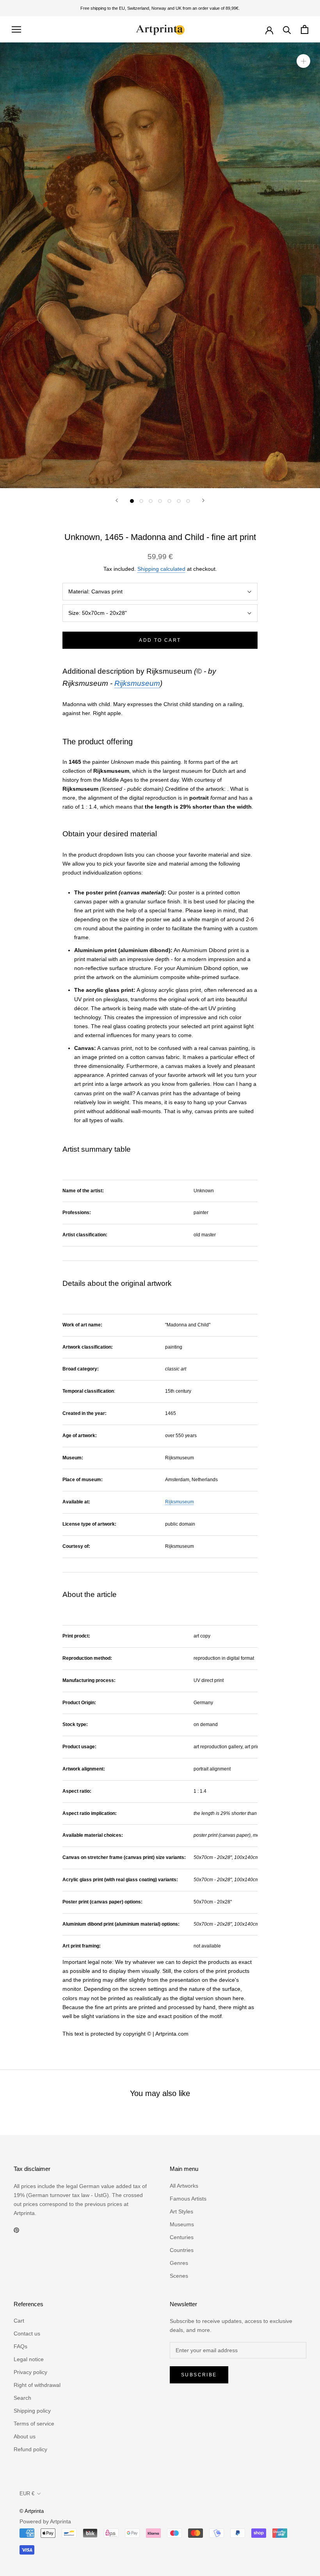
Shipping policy (32, 2411)
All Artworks (184, 2186)
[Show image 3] (151, 501)
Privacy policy (30, 2372)
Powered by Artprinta (45, 2521)
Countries (182, 2250)
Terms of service (34, 2424)
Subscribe (199, 2375)
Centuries (182, 2237)
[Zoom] (303, 61)
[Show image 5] (169, 501)
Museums (182, 2224)
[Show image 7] (188, 501)
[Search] (287, 29)
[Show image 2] (141, 501)
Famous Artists (188, 2199)
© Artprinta (32, 2511)
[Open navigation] (16, 29)
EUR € (27, 2494)
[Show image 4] (160, 501)
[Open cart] (305, 29)
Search (22, 2398)
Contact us (27, 2333)
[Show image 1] (132, 501)
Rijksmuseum (137, 683)
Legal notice (29, 2359)
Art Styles (181, 2211)
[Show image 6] (179, 501)
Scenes (179, 2276)
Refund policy (30, 2449)
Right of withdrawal (37, 2385)
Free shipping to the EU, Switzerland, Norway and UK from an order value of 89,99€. (160, 8)
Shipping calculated (161, 569)
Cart (19, 2321)
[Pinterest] (16, 2230)
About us (25, 2436)
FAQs (20, 2346)
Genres (179, 2263)
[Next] (203, 500)
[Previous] (117, 500)
